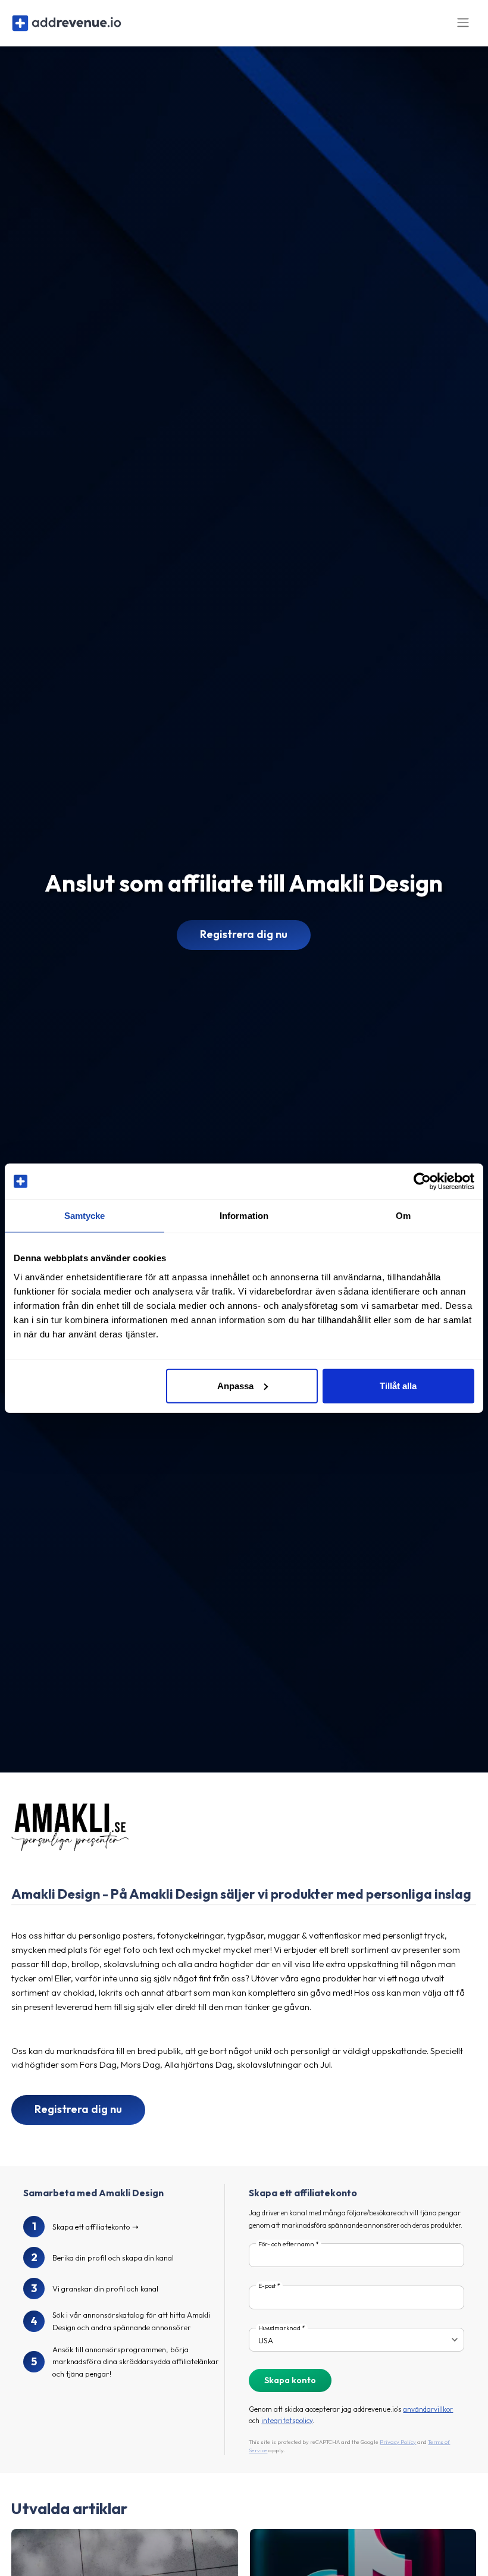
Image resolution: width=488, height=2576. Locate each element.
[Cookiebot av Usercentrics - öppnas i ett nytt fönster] (422, 1181)
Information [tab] (244, 1216)
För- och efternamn (286, 2244)
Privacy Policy (398, 2442)
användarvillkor (428, 2409)
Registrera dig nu (244, 934)
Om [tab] (403, 1216)
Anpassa (235, 1385)
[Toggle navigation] (463, 23)
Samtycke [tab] (85, 1216)
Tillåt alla (398, 1385)
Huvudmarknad (279, 2328)
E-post (267, 2286)
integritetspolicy (287, 2420)
